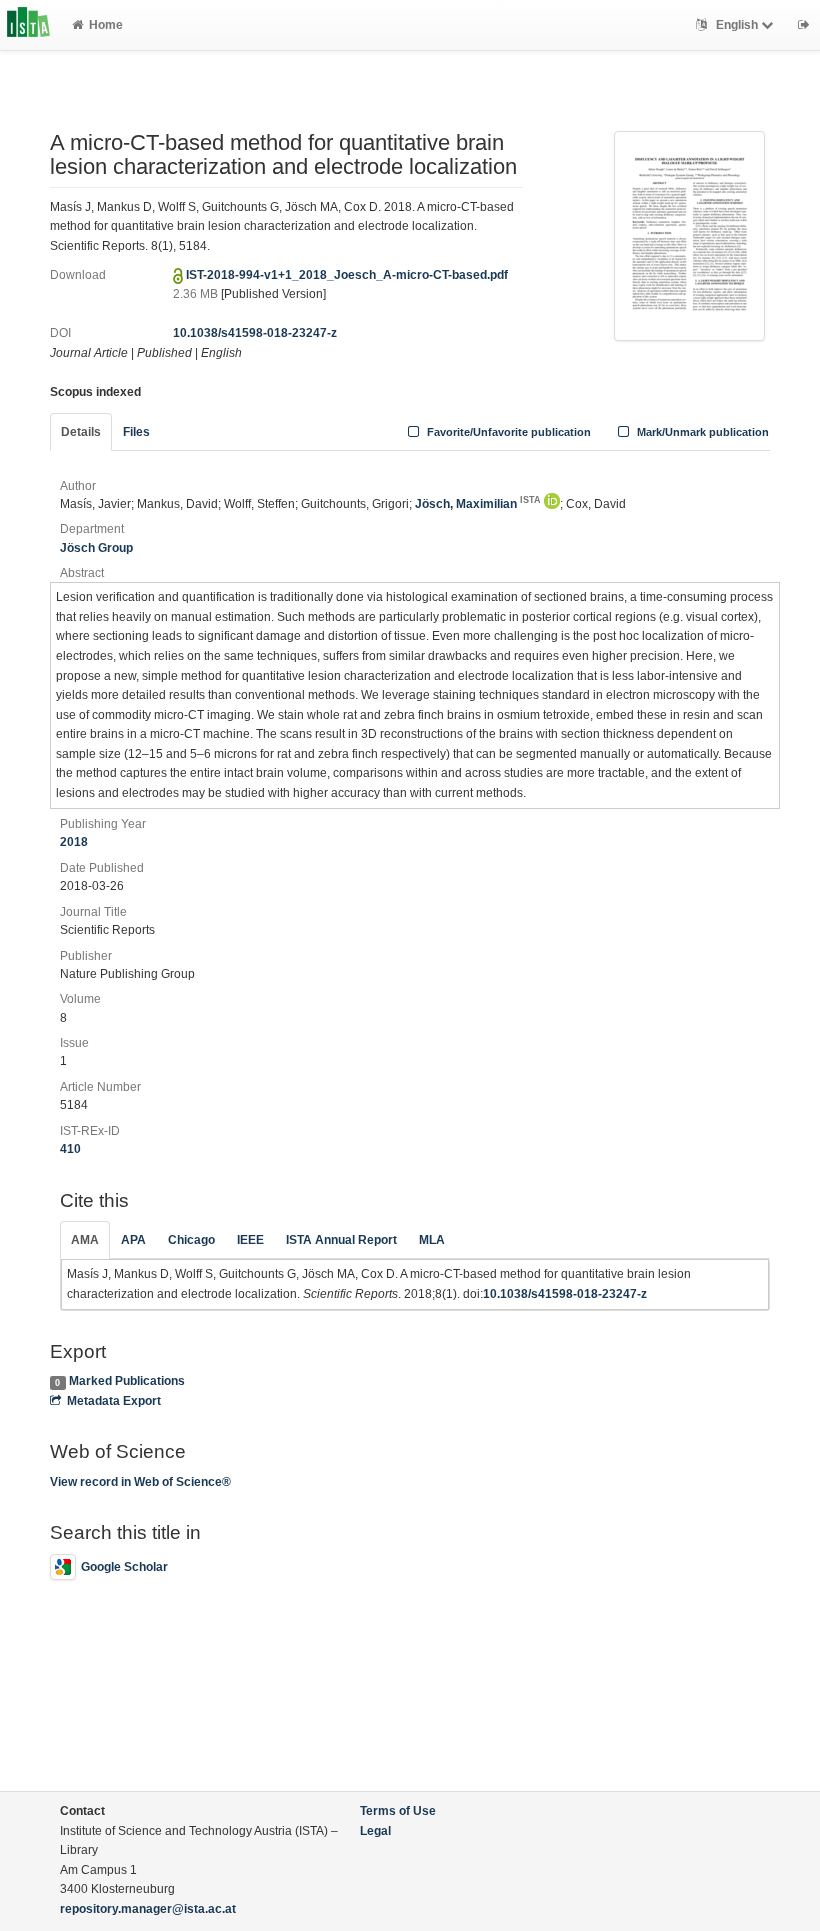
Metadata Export (114, 1401)
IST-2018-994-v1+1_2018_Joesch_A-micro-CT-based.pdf (347, 275)
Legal (375, 1831)
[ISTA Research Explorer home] (28, 25)
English (737, 25)
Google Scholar (124, 1567)
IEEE (250, 1240)
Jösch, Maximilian (478, 504)
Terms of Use (398, 1811)
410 (70, 1149)
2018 (74, 842)
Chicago (191, 1240)
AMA (85, 1240)
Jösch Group (96, 548)
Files (136, 432)
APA (133, 1240)
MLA (432, 1240)
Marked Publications (127, 1381)
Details (81, 432)
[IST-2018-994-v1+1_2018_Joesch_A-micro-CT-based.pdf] (689, 235)
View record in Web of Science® (140, 1482)
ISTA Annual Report (341, 1240)
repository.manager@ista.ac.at (148, 1909)
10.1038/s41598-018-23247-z (255, 333)
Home (106, 25)
